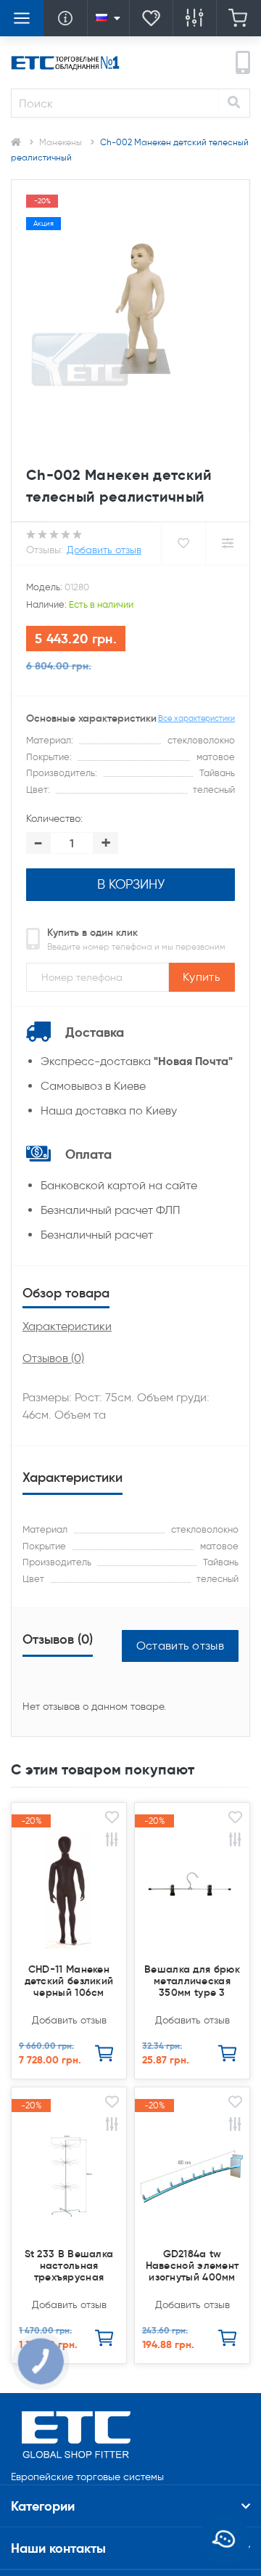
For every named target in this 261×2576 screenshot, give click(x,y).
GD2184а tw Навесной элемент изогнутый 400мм (192, 2265)
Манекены (61, 142)
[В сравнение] (112, 1842)
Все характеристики (196, 718)
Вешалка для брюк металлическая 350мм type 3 (192, 1981)
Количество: (54, 819)
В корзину (131, 884)
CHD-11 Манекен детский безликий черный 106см (69, 1981)
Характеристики (67, 1326)
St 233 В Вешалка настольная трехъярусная (69, 2265)
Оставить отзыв (180, 1646)
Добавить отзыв (104, 550)
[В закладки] (112, 1819)
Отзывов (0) (53, 1358)
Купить (202, 977)
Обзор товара (66, 1293)
